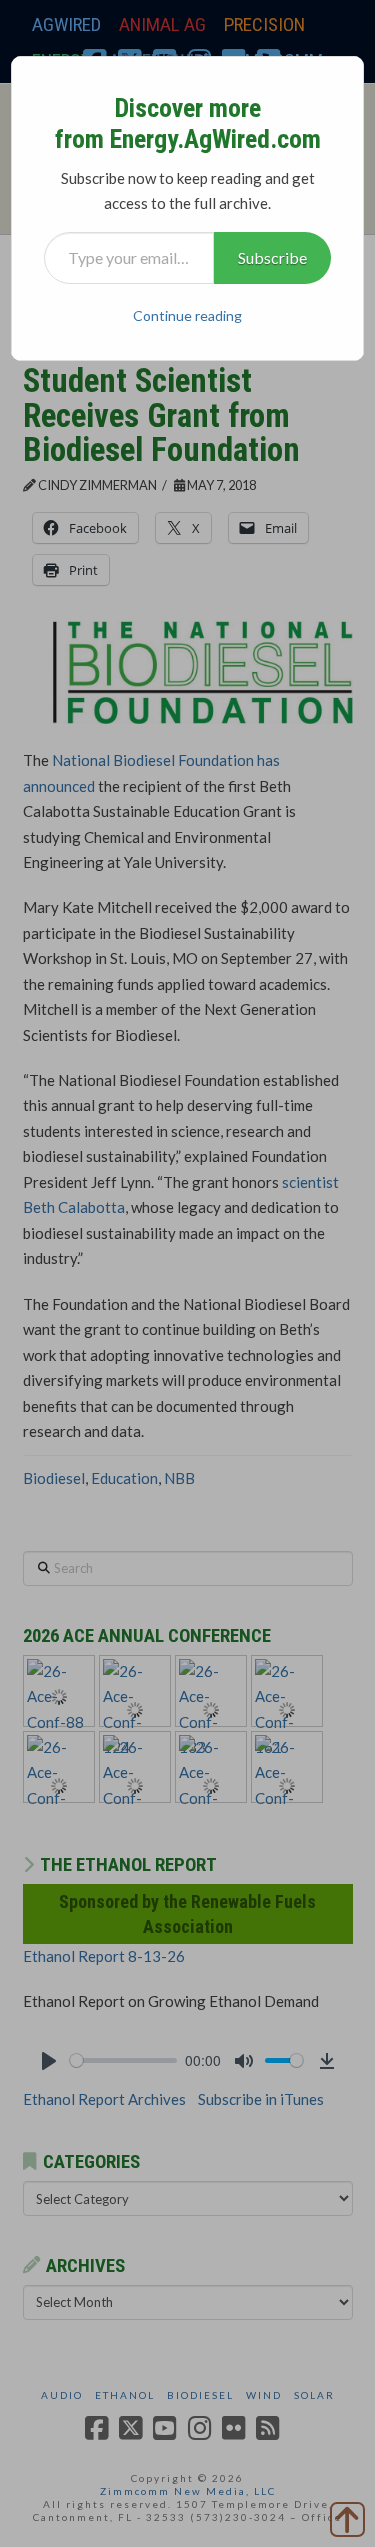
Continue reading (187, 315)
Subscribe (272, 257)
